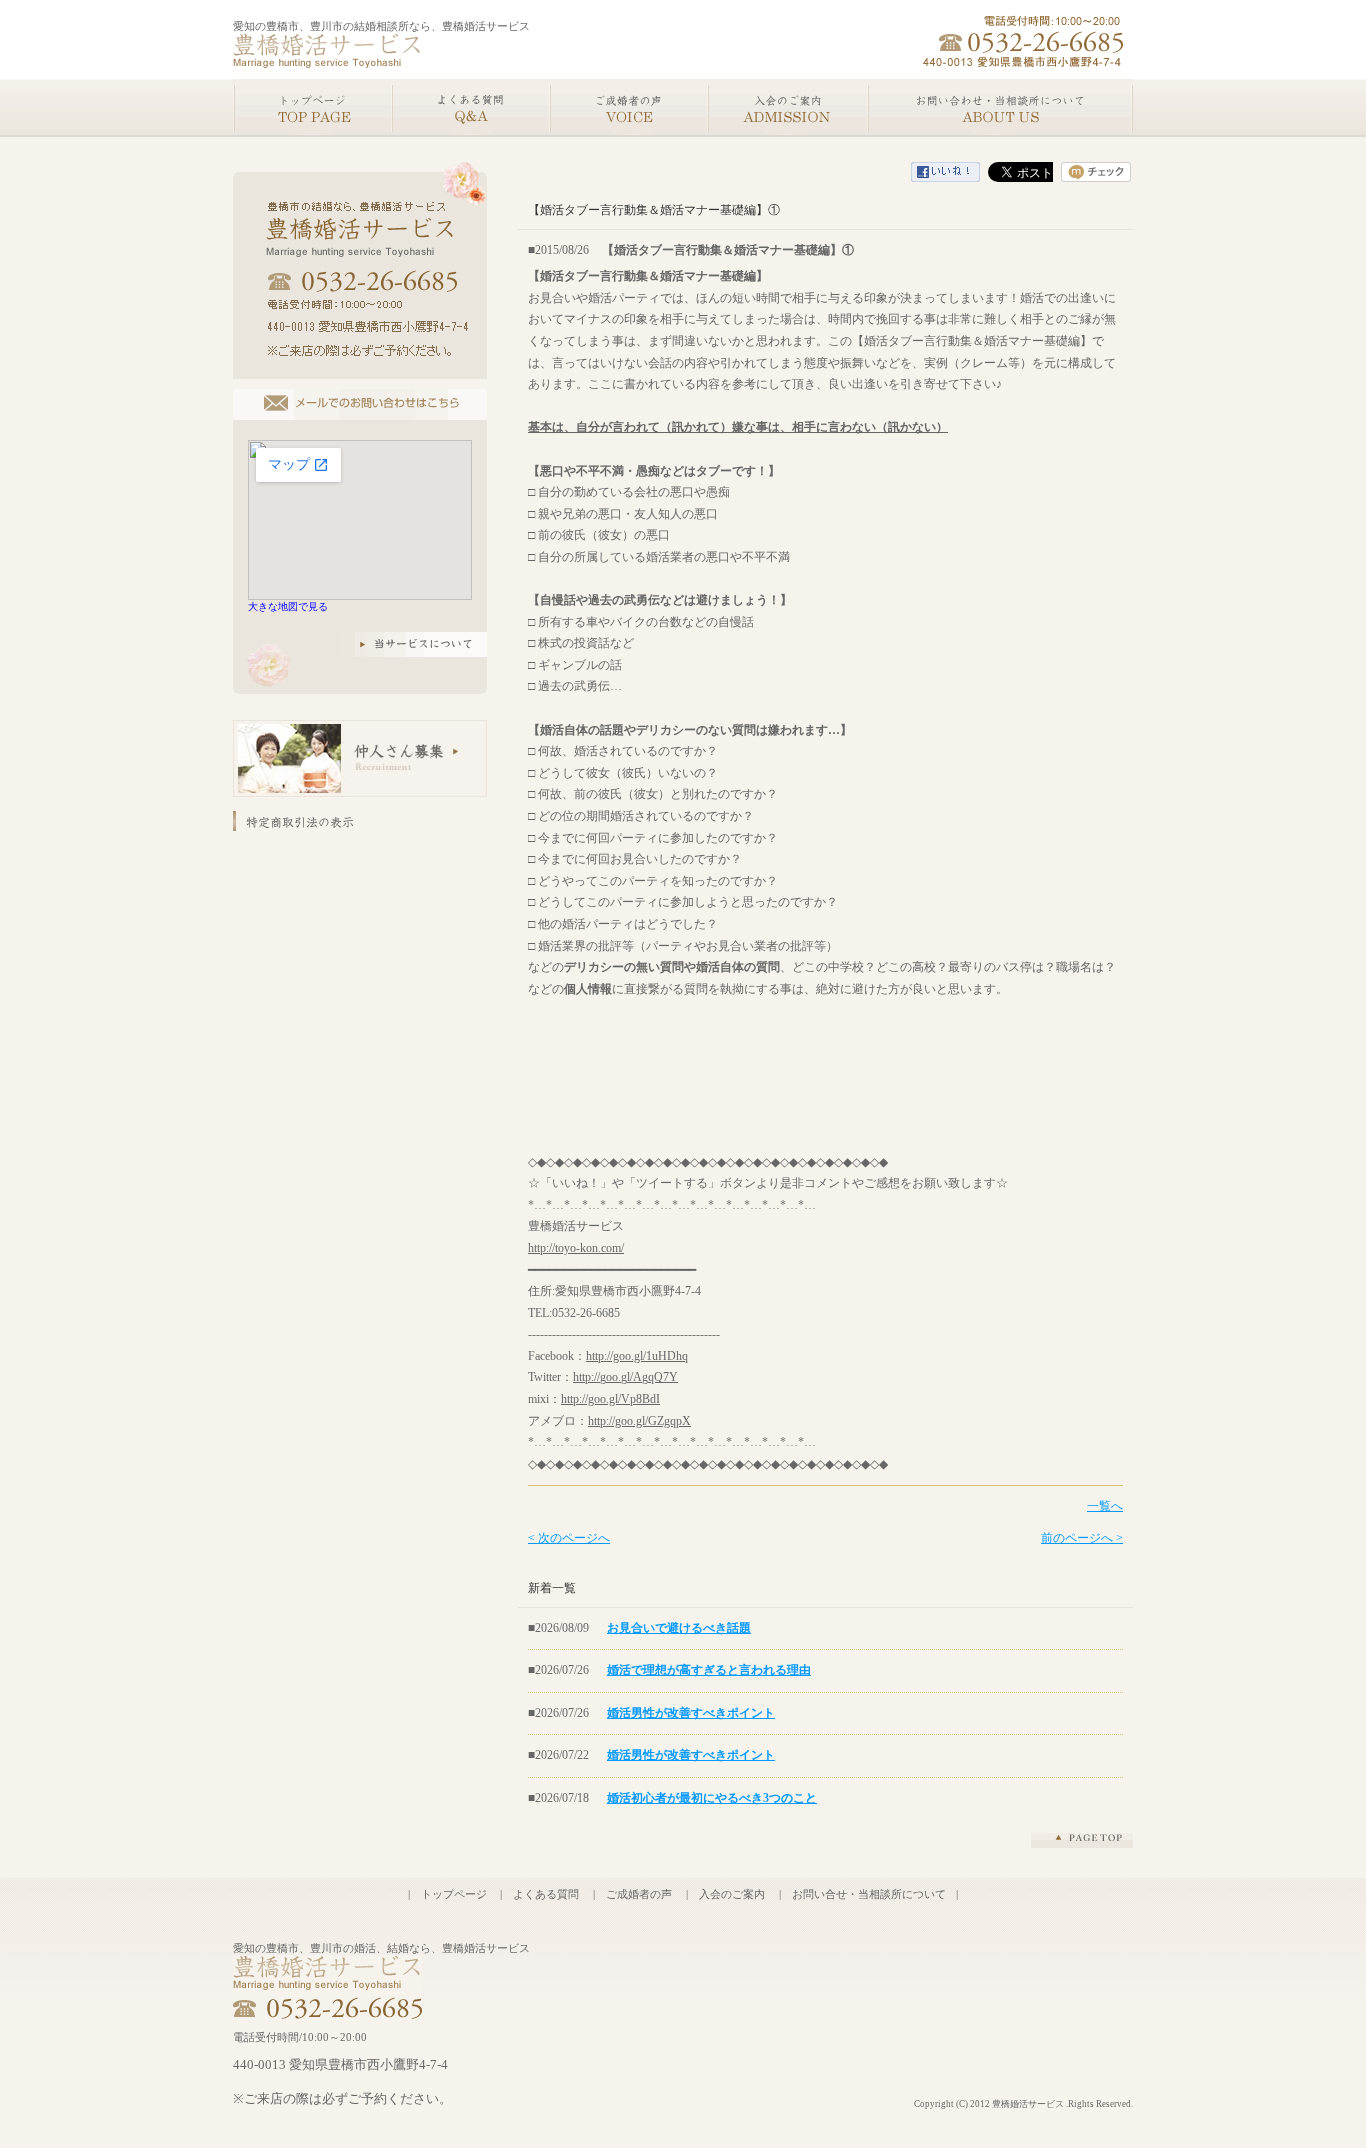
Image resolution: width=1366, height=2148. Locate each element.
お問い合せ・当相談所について (869, 1894)
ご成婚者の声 (639, 1894)
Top (312, 108)
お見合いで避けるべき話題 (679, 1628)
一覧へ (1105, 1506)
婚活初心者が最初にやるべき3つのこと (712, 1798)
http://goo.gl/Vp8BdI (610, 1399)
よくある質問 (546, 1894)
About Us (1000, 108)
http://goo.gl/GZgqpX (639, 1421)
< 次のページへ (569, 1538)
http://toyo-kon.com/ (576, 1248)
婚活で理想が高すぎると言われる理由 (709, 1670)
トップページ (454, 1894)
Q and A (470, 108)
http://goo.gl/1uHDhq (637, 1356)
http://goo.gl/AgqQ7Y (625, 1377)
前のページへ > (1082, 1538)
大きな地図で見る (288, 606)
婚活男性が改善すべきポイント (691, 1713)
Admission (787, 108)
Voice (628, 108)
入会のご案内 (732, 1894)
